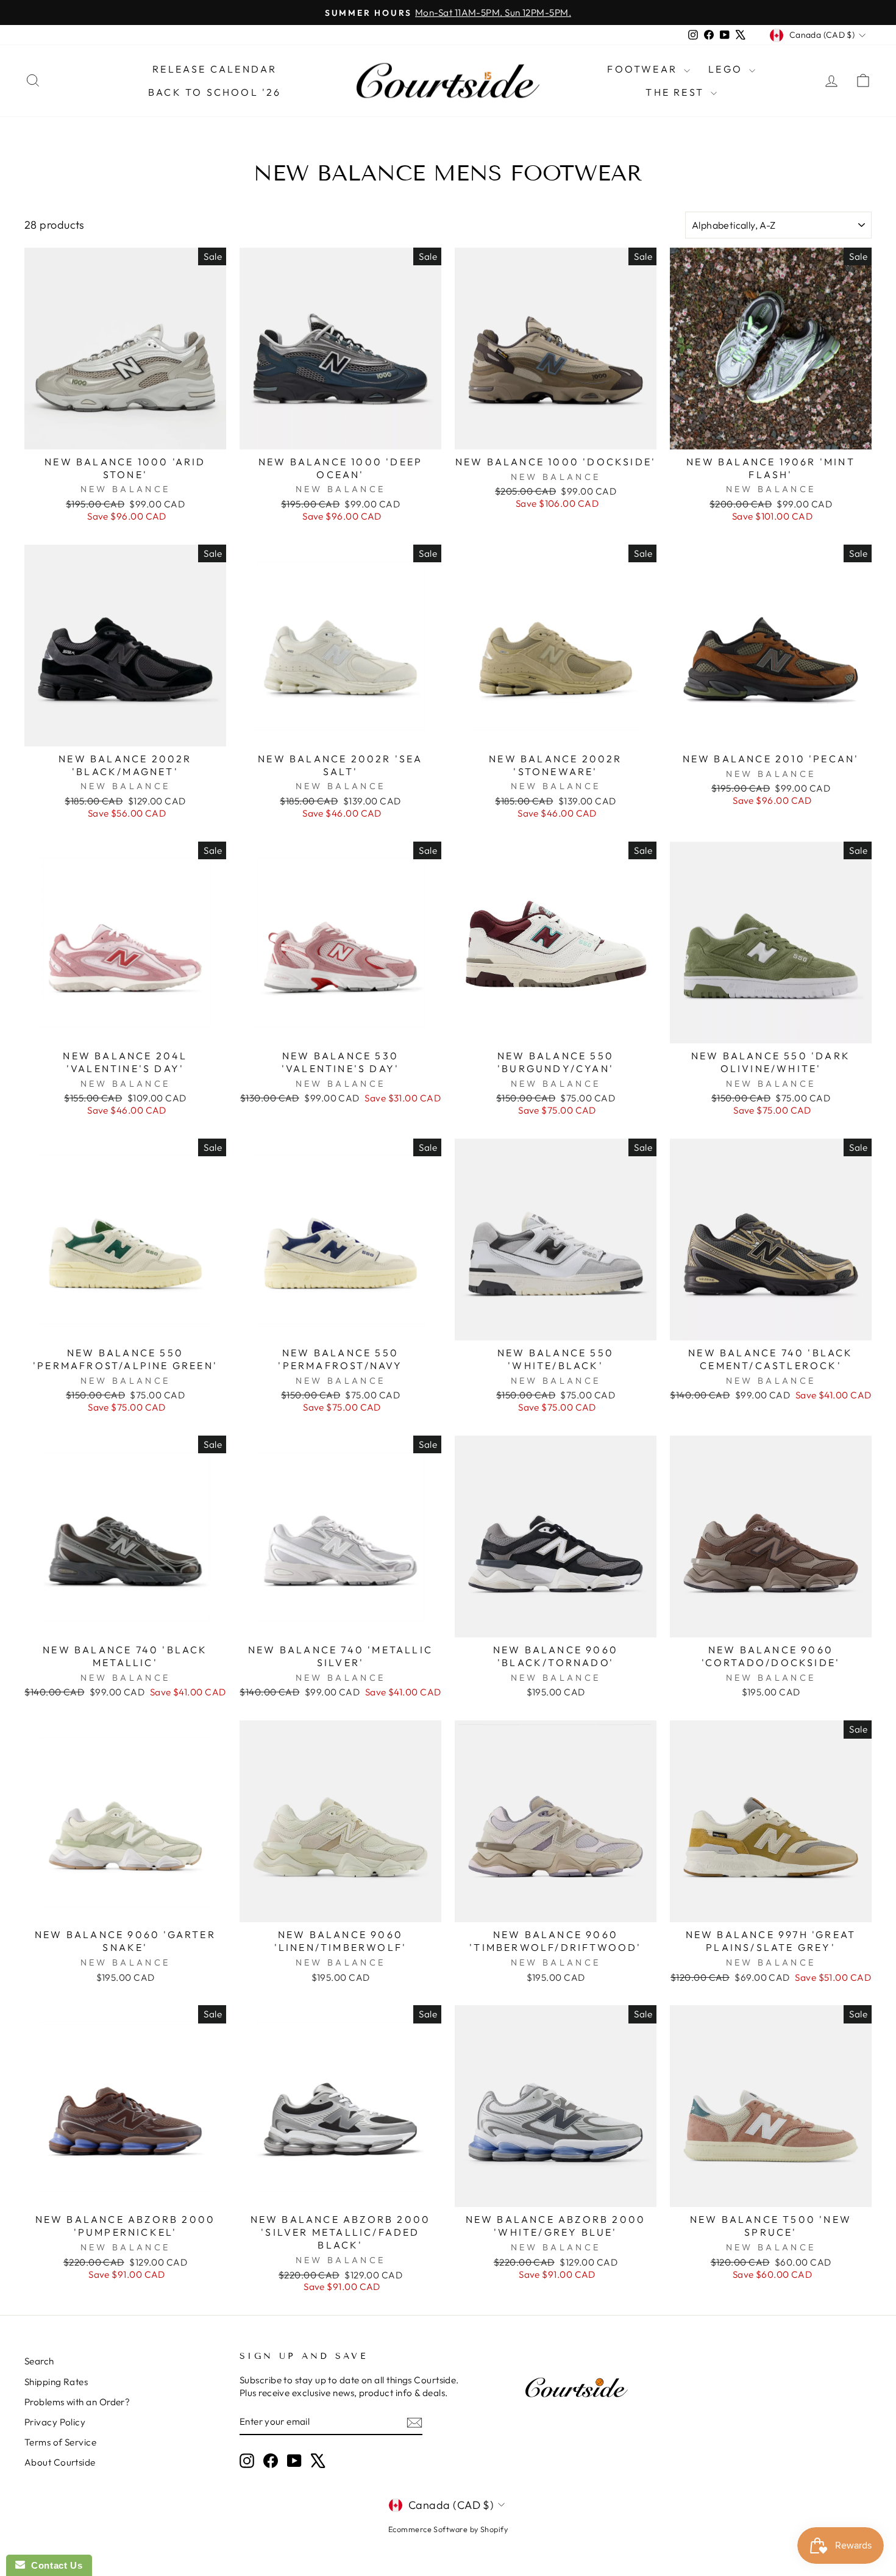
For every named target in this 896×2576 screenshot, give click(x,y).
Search (39, 2361)
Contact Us (54, 2565)
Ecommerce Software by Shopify (448, 2529)
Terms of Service (60, 2442)
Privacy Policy (55, 2422)
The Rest (677, 92)
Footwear (644, 69)
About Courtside (60, 2462)
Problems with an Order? (77, 2402)
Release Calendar (215, 69)
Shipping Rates (56, 2382)
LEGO (727, 69)
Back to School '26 (215, 92)
